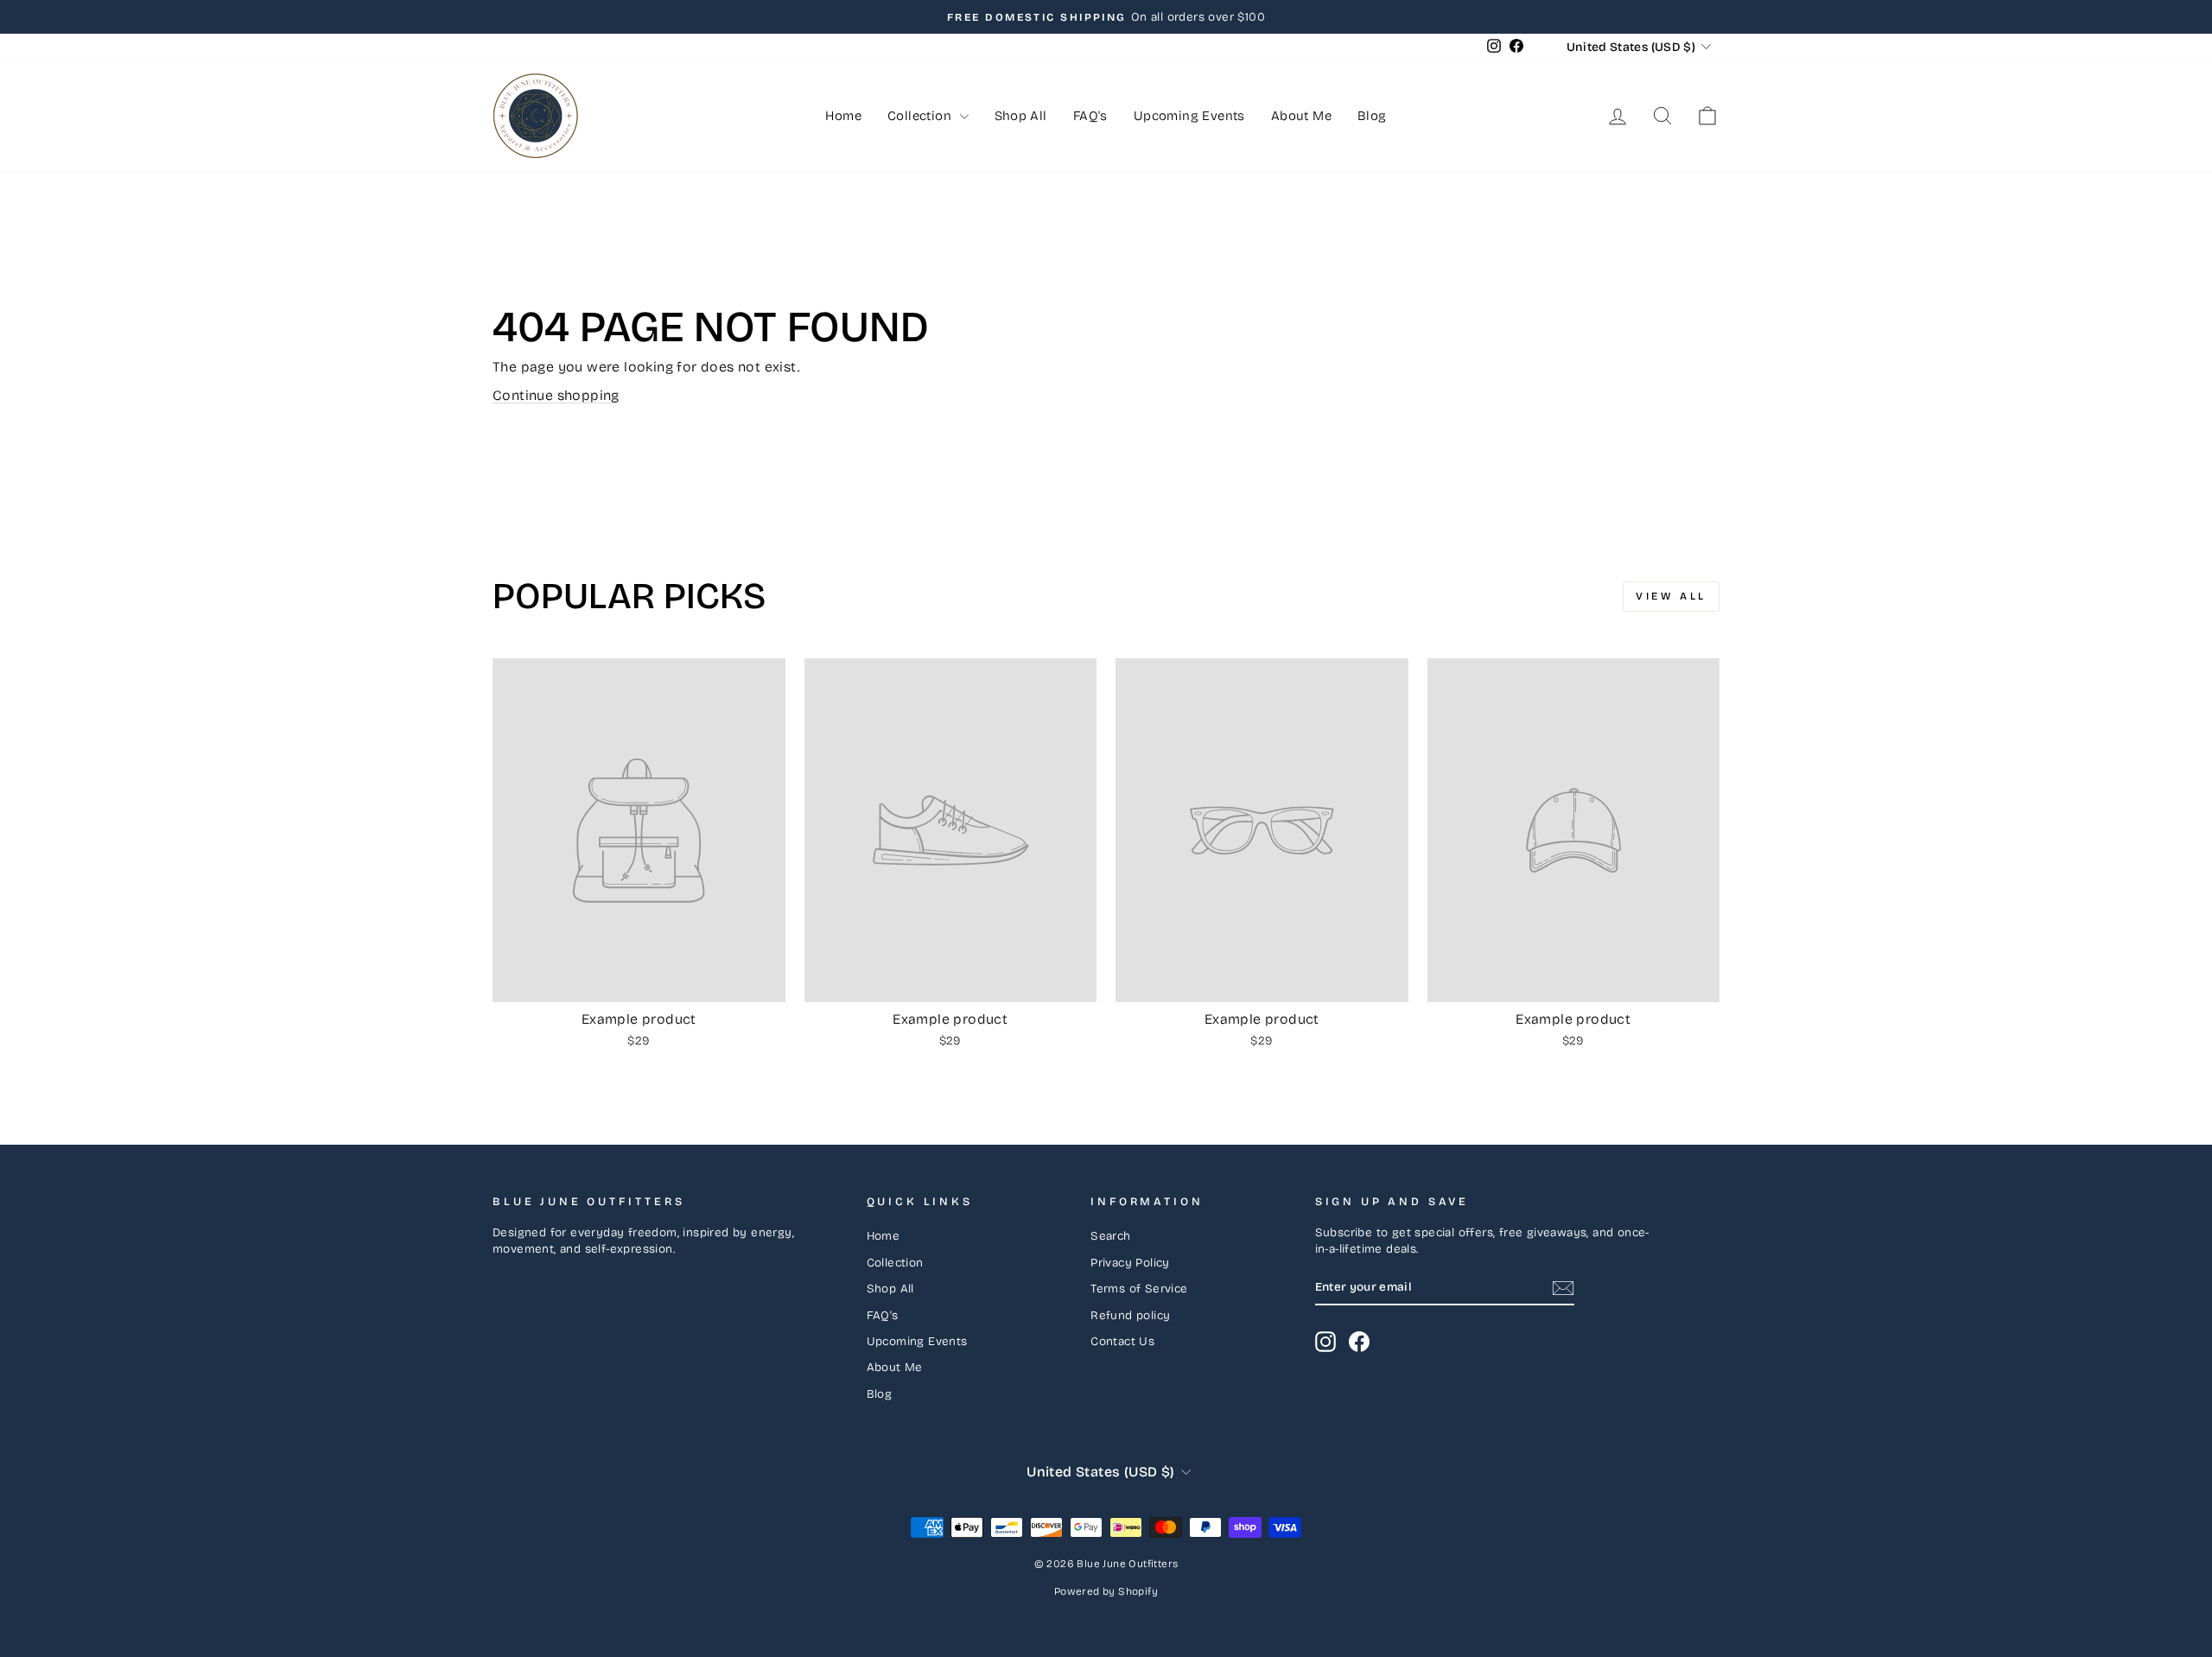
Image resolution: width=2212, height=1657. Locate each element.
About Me (1301, 116)
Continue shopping (556, 395)
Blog (1372, 116)
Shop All (1021, 116)
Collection (921, 116)
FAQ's (1090, 116)
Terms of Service (1139, 1289)
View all (1671, 596)
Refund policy (1130, 1315)
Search (1110, 1236)
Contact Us (1122, 1341)
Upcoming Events (1189, 116)
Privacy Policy (1130, 1263)
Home (843, 116)
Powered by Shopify (1106, 1591)
